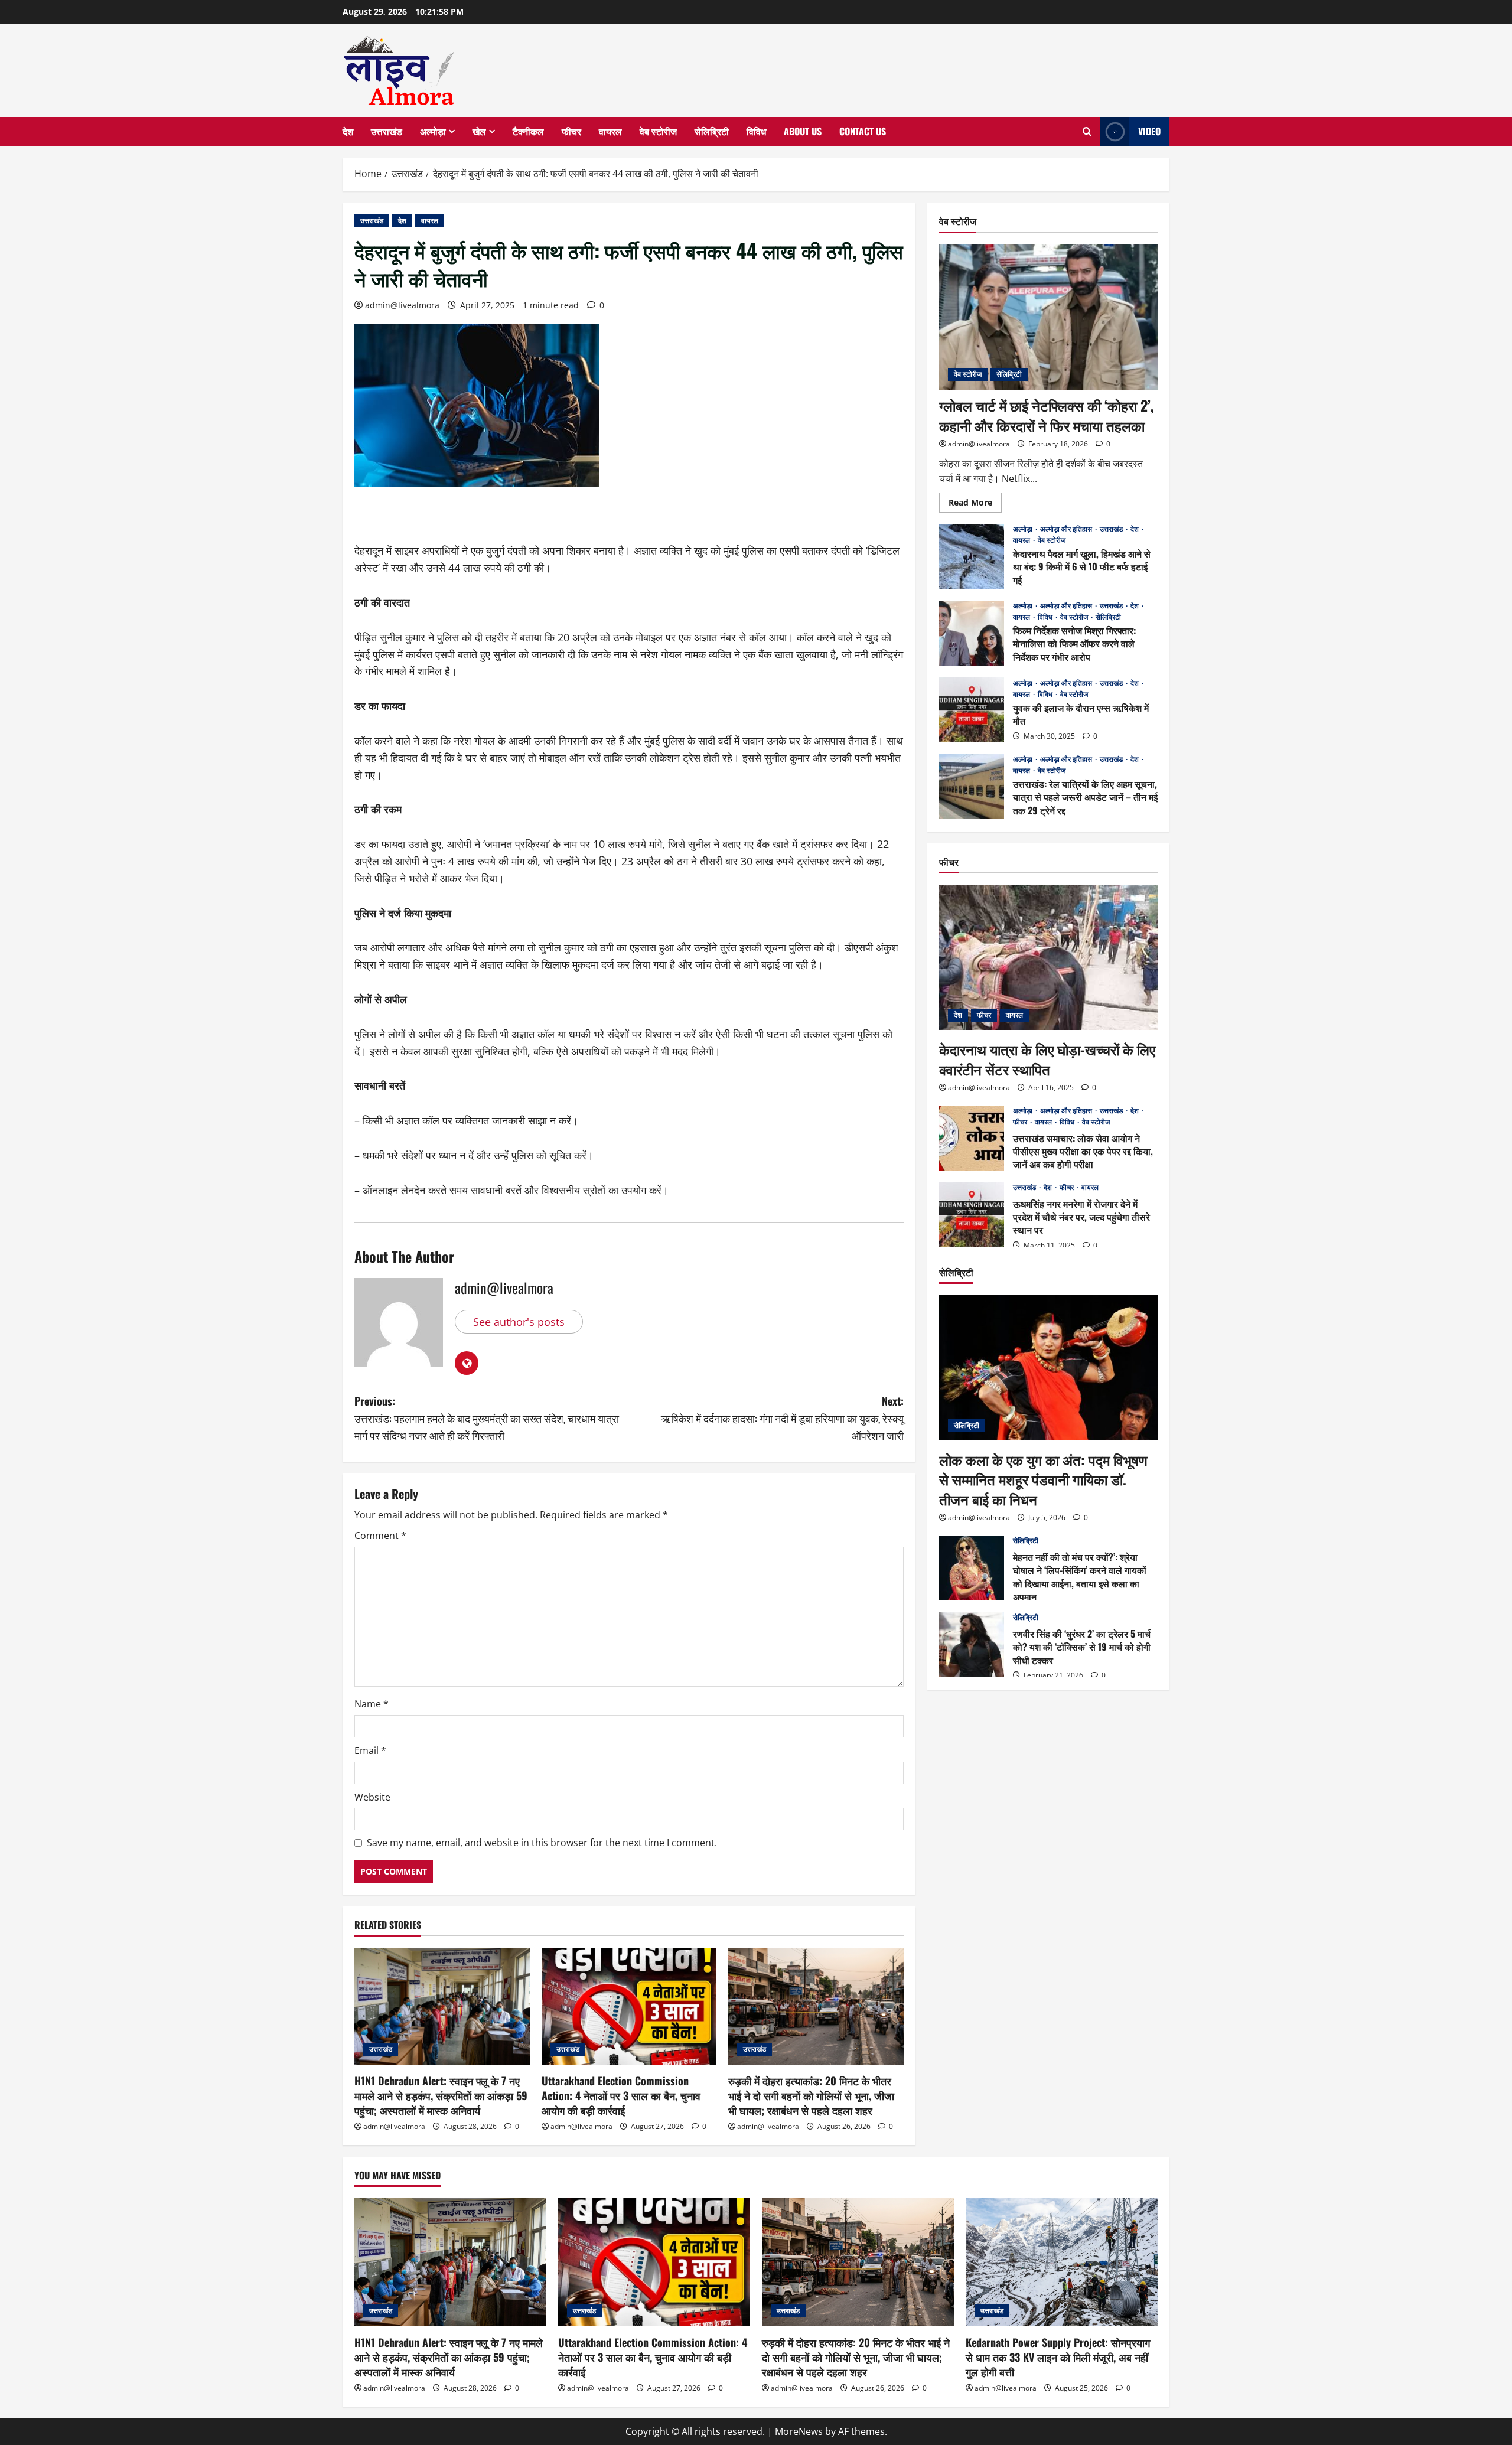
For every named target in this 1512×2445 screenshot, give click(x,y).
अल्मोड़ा (433, 131)
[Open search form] (1087, 132)
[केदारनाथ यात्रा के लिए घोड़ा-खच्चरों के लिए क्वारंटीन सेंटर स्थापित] (1048, 958)
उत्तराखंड (387, 131)
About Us (803, 131)
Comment (380, 1536)
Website (372, 1797)
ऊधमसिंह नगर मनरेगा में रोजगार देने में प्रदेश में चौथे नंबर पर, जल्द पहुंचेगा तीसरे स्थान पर (972, 1215)
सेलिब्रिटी (712, 131)
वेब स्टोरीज (658, 131)
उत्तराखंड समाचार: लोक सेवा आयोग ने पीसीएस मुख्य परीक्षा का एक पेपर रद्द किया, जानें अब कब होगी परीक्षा (972, 1138)
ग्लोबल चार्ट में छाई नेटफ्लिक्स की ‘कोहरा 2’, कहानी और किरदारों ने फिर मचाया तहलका (1047, 415)
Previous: (487, 1418)
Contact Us (863, 131)
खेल (479, 131)
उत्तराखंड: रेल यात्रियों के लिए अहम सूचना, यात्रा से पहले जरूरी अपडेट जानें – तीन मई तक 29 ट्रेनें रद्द (972, 787)
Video (1149, 131)
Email (370, 1750)
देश (348, 131)
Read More (975, 504)
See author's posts (519, 1322)
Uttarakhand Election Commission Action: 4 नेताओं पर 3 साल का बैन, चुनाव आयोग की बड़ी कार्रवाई (621, 2095)
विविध (756, 131)
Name (372, 1704)
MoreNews (799, 2431)
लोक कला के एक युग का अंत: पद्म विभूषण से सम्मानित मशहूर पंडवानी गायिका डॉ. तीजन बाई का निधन (1043, 1479)
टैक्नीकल (528, 131)
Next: (782, 1418)
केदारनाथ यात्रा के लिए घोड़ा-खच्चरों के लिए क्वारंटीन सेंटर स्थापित (1047, 1058)
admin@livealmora (402, 305)
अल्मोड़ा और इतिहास (1067, 529)
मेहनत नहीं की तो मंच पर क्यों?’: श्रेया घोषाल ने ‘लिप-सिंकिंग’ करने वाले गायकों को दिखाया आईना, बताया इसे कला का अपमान (972, 1568)
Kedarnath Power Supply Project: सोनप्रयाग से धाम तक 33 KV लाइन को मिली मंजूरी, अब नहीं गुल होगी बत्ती (1058, 2357)
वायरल (610, 131)
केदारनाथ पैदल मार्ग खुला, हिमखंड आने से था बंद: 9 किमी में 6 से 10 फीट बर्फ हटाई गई (972, 556)
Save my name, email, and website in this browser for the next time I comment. (542, 1843)
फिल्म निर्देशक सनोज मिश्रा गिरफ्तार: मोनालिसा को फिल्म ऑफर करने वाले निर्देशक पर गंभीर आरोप (972, 633)
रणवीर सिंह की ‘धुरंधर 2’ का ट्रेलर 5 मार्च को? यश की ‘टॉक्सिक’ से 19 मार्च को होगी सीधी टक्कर (972, 1645)
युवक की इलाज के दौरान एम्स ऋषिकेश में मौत (972, 710)
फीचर (571, 131)
